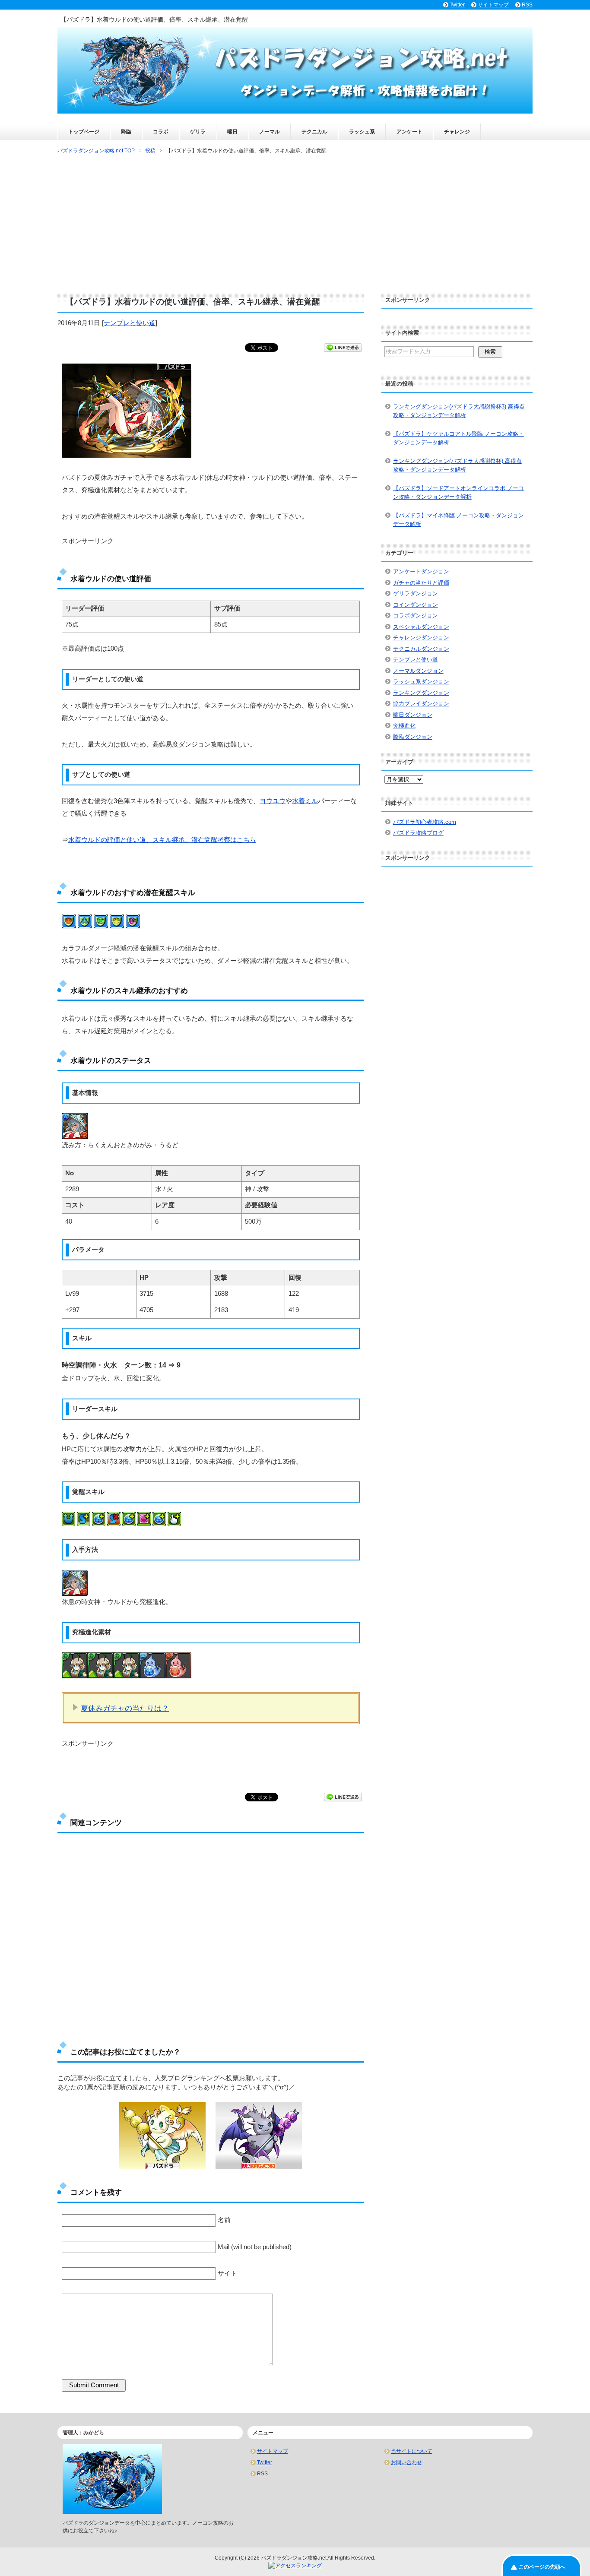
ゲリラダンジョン (416, 593)
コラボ (161, 132)
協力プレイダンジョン (421, 704)
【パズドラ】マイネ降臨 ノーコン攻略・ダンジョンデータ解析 (458, 520)
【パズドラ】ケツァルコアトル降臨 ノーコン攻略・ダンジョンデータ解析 (458, 438)
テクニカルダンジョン (421, 649)
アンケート (409, 132)
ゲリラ (198, 132)
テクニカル (314, 132)
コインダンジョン (416, 605)
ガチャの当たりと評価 (421, 583)
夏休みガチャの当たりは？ (125, 1708)
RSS (262, 2474)
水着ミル (305, 801)
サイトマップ (273, 2451)
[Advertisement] (295, 224)
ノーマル (270, 132)
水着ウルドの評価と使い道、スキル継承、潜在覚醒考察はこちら (162, 840)
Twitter (265, 2462)
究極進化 (404, 726)
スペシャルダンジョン (421, 627)
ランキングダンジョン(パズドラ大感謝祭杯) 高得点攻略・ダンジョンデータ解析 (457, 465)
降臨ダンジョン (413, 737)
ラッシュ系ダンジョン (421, 682)
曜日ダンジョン (413, 715)
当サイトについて (412, 2451)
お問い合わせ (406, 2462)
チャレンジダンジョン (421, 638)
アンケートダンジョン (421, 571)
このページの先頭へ (542, 2567)
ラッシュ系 (362, 132)
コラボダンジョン (416, 616)
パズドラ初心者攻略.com (425, 822)
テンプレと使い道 (130, 323)
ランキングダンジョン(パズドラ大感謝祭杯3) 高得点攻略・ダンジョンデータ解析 (459, 411)
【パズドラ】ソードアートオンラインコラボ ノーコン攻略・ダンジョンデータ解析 (458, 492)
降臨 (126, 132)
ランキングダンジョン (421, 693)
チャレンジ (457, 132)
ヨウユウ (273, 801)
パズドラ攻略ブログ (418, 833)
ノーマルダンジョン (418, 671)
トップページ (84, 132)
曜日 (232, 132)
